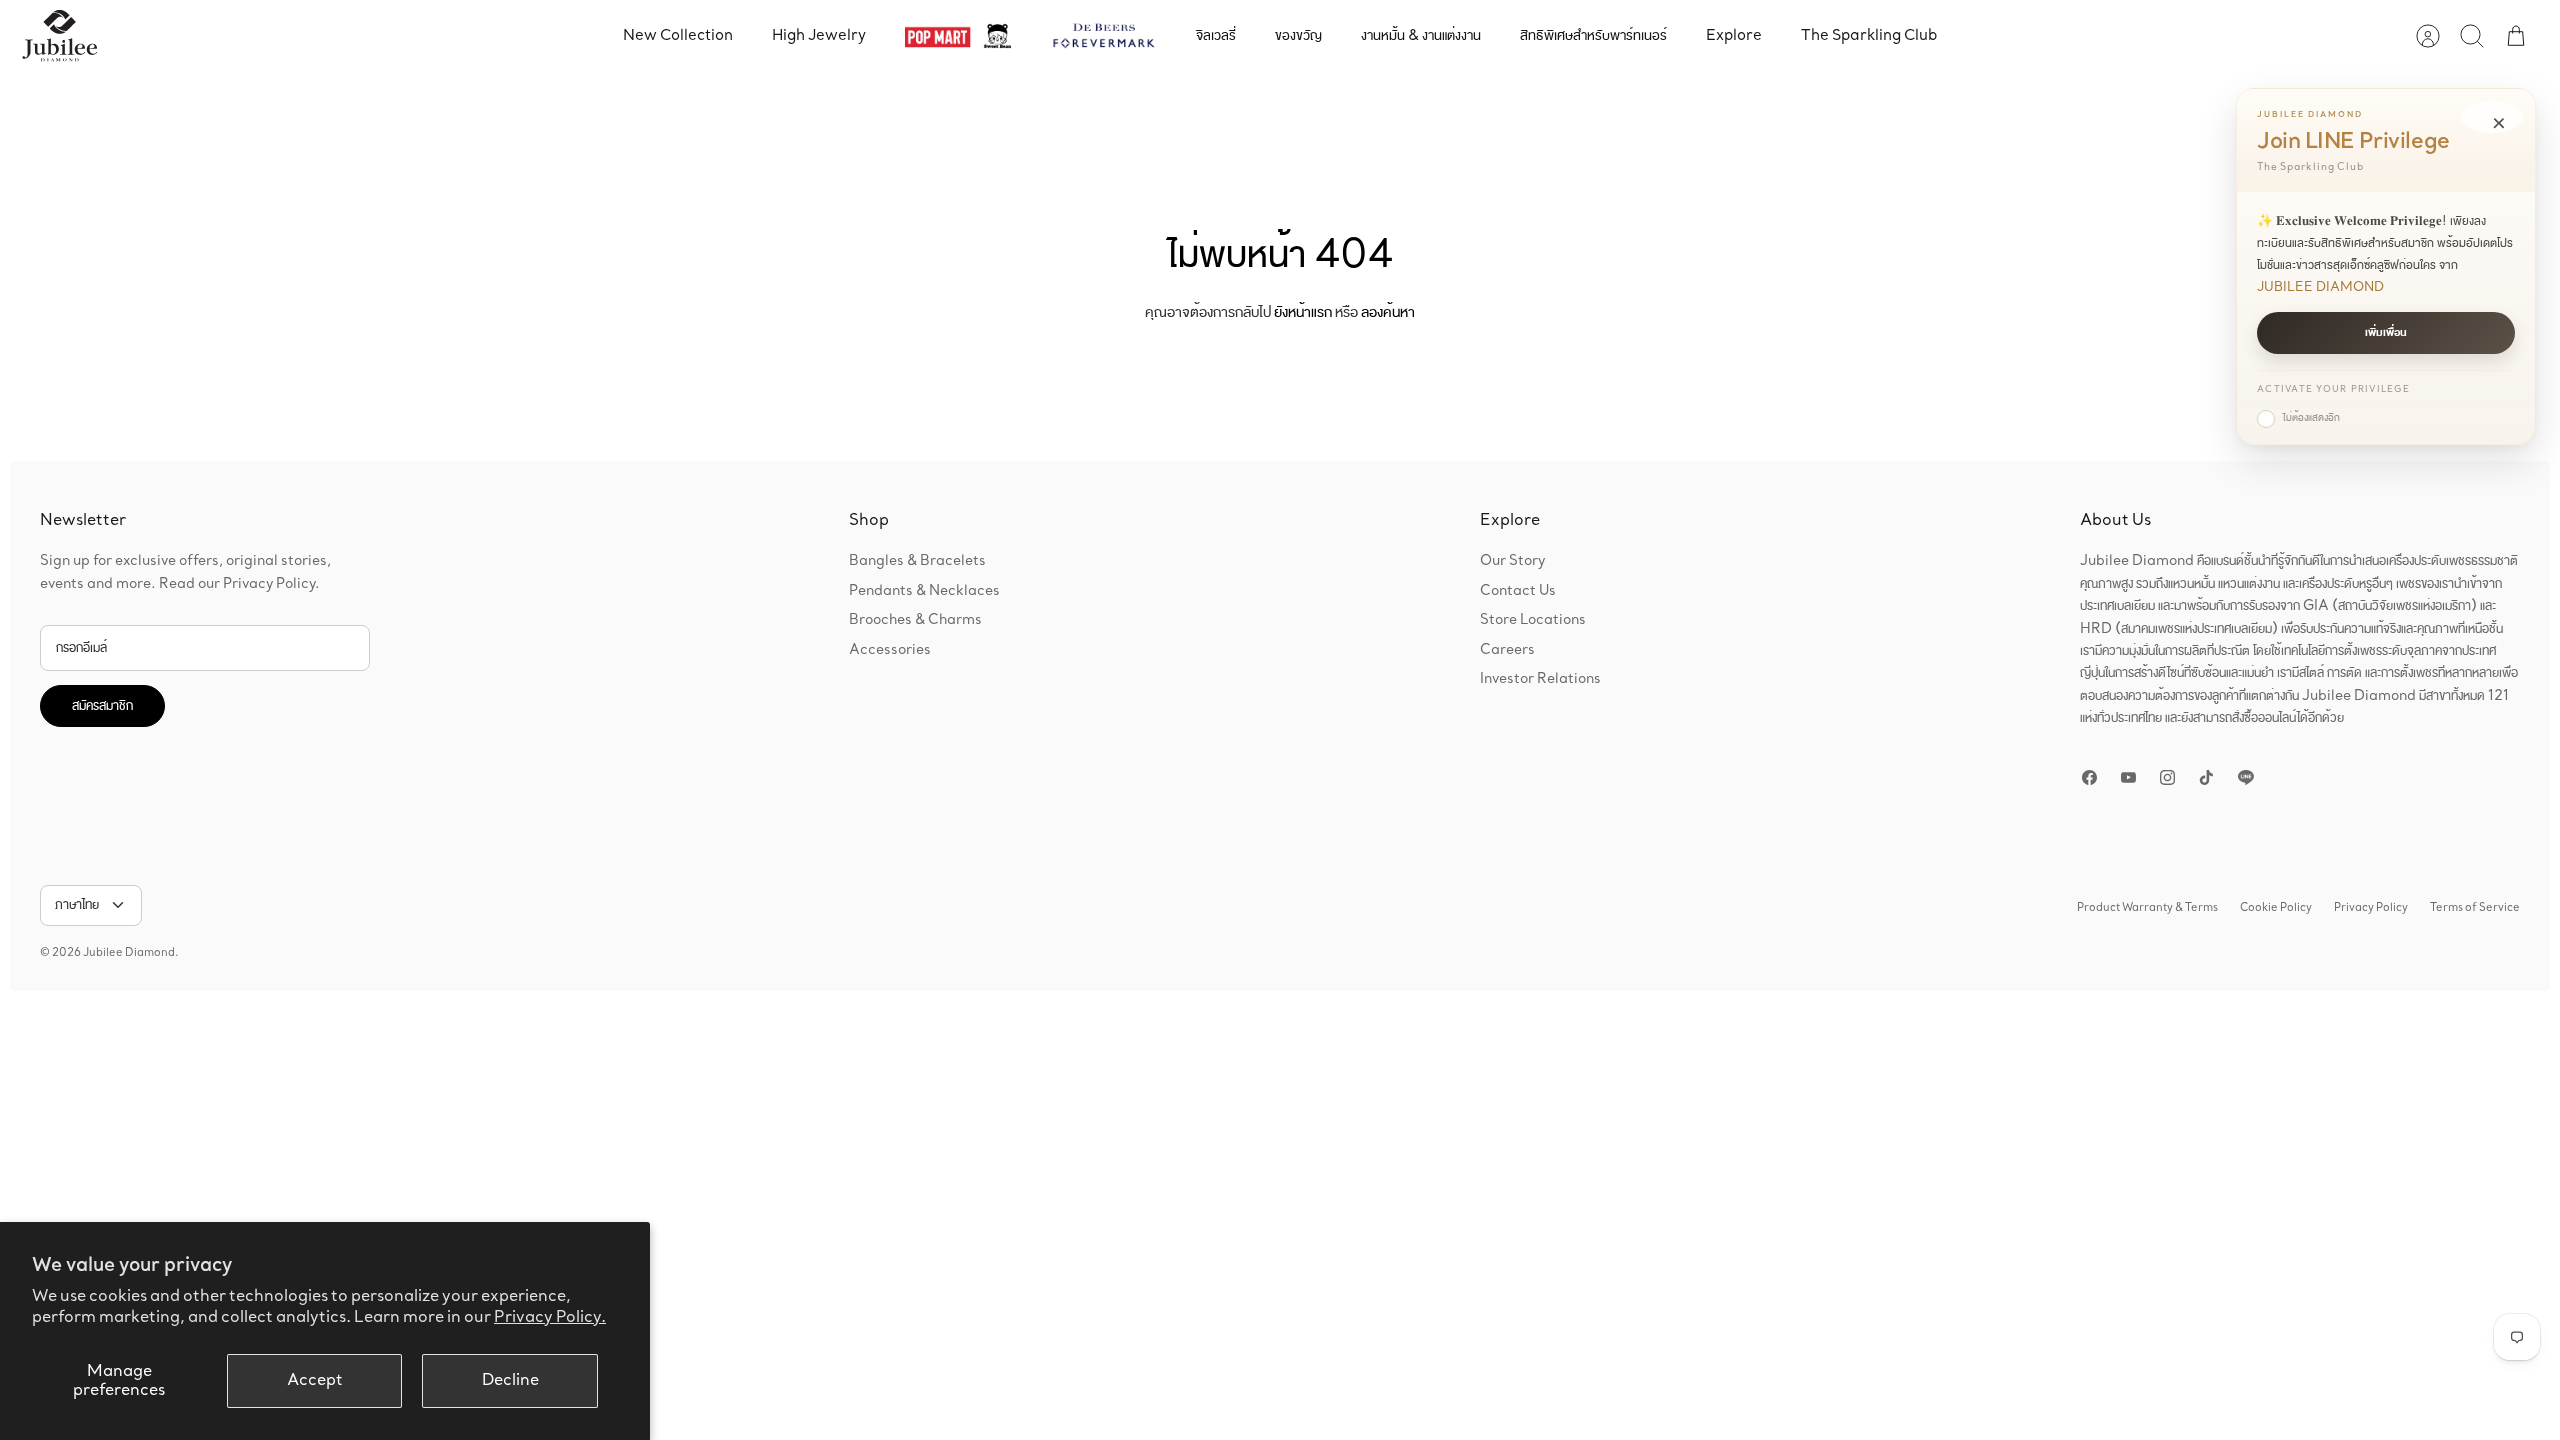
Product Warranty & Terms (2147, 908)
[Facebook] (2089, 777)
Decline (510, 1380)
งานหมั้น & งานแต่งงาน (1421, 35)
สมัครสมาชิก (102, 706)
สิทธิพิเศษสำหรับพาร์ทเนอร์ (1593, 35)
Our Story (1512, 561)
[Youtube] (2128, 777)
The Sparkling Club (1869, 35)
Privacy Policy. (550, 1317)
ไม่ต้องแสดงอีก (2311, 418)
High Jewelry (819, 35)
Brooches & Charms (915, 620)
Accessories (890, 650)
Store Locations (1533, 620)
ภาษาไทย (77, 905)
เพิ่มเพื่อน (2386, 333)
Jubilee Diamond (129, 953)
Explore (1734, 35)
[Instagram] (2167, 777)
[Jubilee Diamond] (59, 36)
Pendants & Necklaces (924, 591)
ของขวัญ (1298, 35)
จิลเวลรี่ (1216, 35)
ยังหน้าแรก (1303, 312)
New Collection (678, 35)
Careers (1507, 650)
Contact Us (1518, 591)
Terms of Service (2475, 908)
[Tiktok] (2206, 777)
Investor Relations (1540, 679)
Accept (315, 1380)
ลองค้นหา (1388, 312)
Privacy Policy (2371, 908)
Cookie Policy (2276, 908)
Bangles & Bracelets (917, 561)
